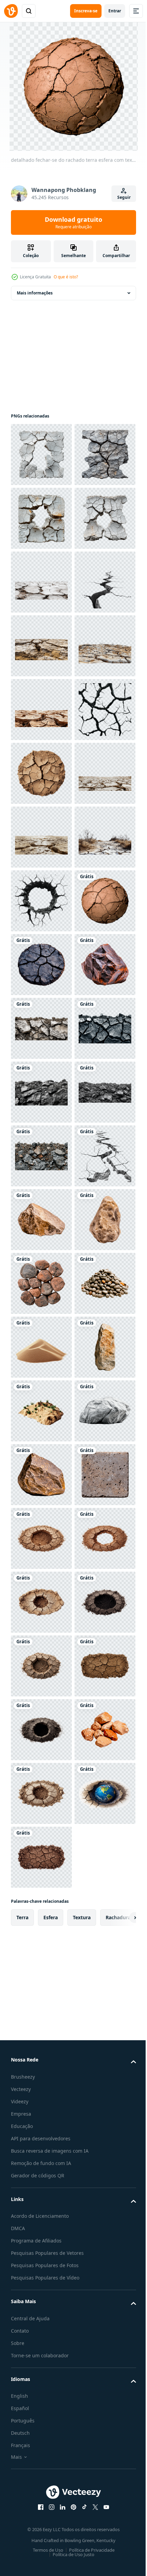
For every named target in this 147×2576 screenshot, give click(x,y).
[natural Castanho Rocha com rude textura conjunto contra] (41, 2495)
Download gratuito (73, 222)
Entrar (115, 11)
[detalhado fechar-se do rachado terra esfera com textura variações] (41, 1411)
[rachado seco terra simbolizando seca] (41, 710)
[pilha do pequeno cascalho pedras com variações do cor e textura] (41, 2176)
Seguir (124, 197)
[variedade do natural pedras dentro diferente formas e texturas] (41, 2112)
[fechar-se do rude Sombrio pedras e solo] (41, 1602)
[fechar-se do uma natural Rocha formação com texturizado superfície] (41, 1985)
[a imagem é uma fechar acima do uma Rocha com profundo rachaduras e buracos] (41, 1028)
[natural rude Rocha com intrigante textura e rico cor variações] (41, 1538)
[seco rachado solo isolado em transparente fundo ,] (41, 455)
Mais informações (35, 293)
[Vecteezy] (11, 11)
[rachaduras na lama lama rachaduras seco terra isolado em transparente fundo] (41, 837)
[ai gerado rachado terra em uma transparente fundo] (41, 773)
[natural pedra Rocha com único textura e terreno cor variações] (41, 2303)
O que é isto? (66, 277)
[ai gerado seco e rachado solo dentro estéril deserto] (41, 901)
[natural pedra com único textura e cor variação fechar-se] (41, 2048)
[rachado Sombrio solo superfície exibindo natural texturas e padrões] (41, 1475)
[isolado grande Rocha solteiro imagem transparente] (41, 2431)
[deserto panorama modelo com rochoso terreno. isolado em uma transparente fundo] (41, 2367)
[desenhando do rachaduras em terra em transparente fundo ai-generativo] (41, 1921)
